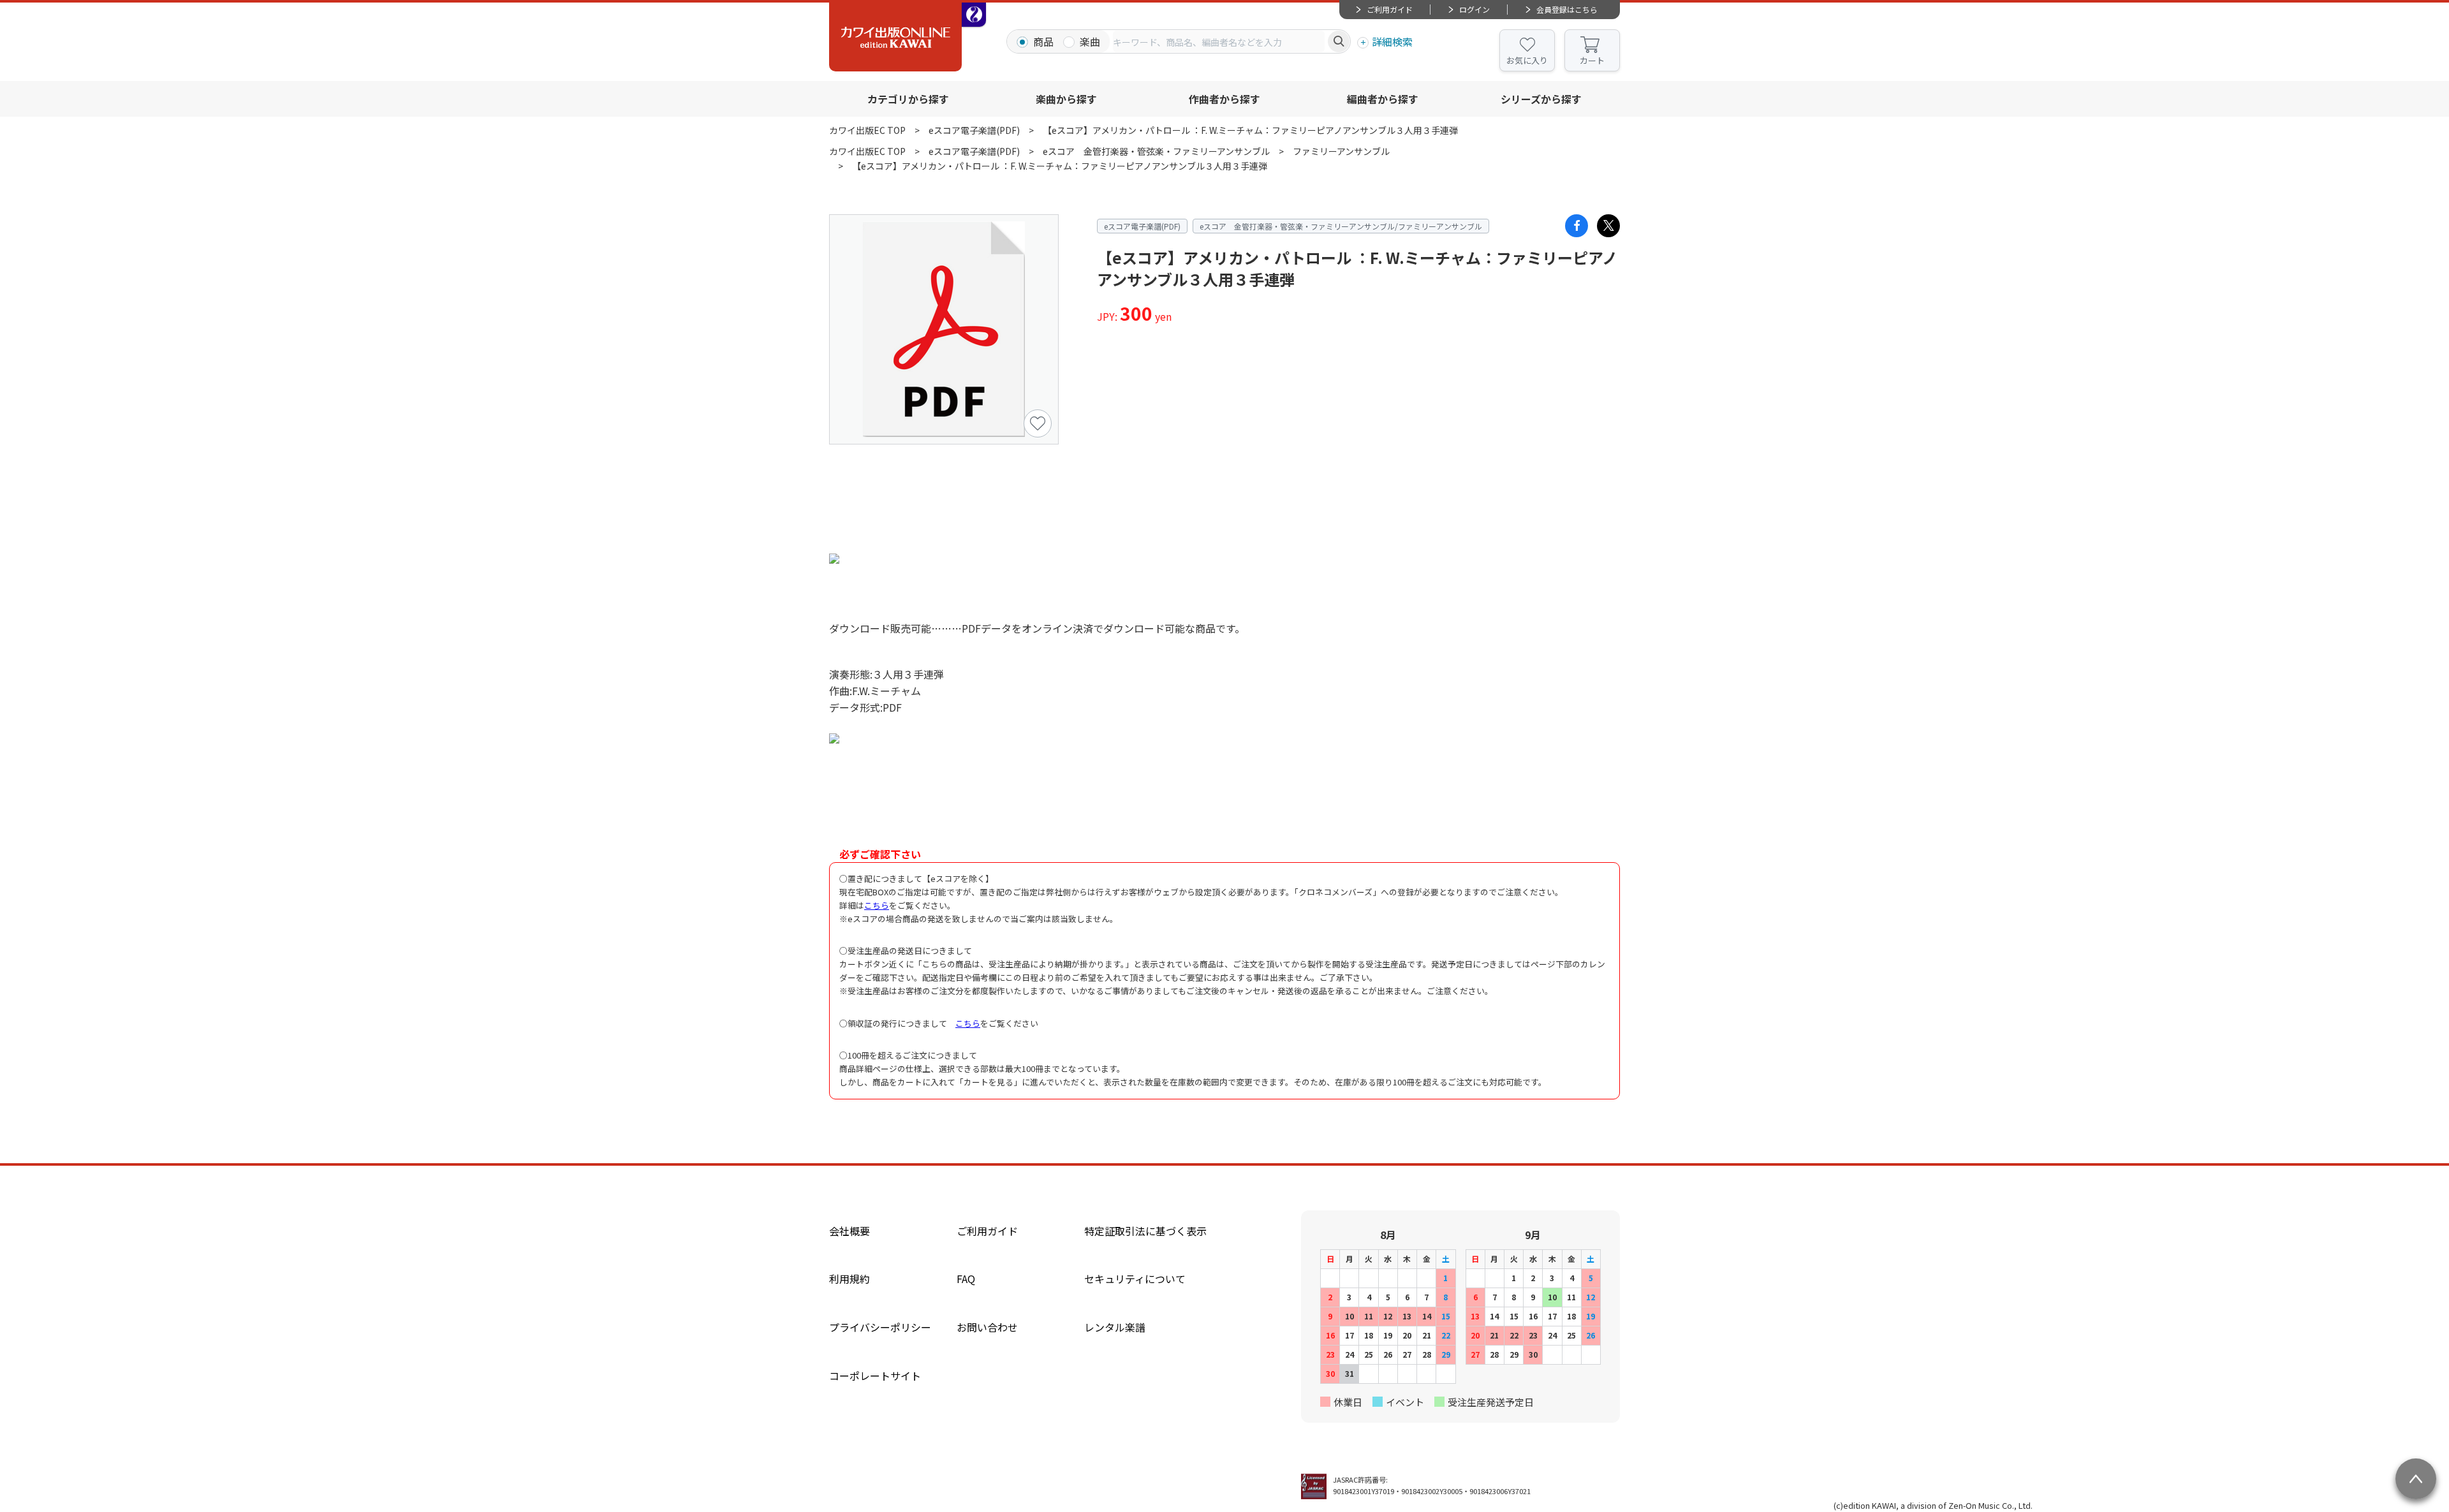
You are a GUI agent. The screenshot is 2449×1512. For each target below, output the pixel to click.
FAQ (966, 1279)
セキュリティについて (1135, 1279)
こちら (877, 905)
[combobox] (1219, 41)
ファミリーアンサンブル (1341, 151)
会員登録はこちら (1567, 9)
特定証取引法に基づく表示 (1145, 1231)
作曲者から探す (1224, 99)
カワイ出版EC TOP (867, 130)
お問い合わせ (987, 1327)
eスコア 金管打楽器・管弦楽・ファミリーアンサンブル (1156, 151)
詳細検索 (1392, 41)
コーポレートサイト (875, 1376)
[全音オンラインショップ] (974, 15)
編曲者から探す (1383, 99)
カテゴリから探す (908, 99)
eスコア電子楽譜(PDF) (974, 130)
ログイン (1475, 9)
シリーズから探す (1541, 99)
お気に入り (1527, 60)
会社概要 (849, 1231)
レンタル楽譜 (1115, 1327)
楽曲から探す (1066, 99)
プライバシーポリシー (880, 1327)
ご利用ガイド (1390, 9)
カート (1592, 60)
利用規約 (849, 1279)
